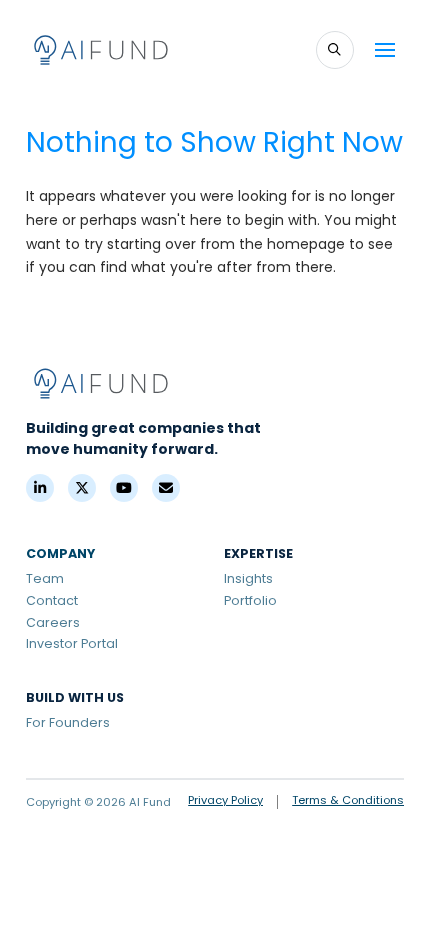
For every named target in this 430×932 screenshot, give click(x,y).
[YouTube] (124, 488)
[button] (335, 50)
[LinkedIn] (40, 488)
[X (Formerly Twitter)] (82, 488)
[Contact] (166, 488)
